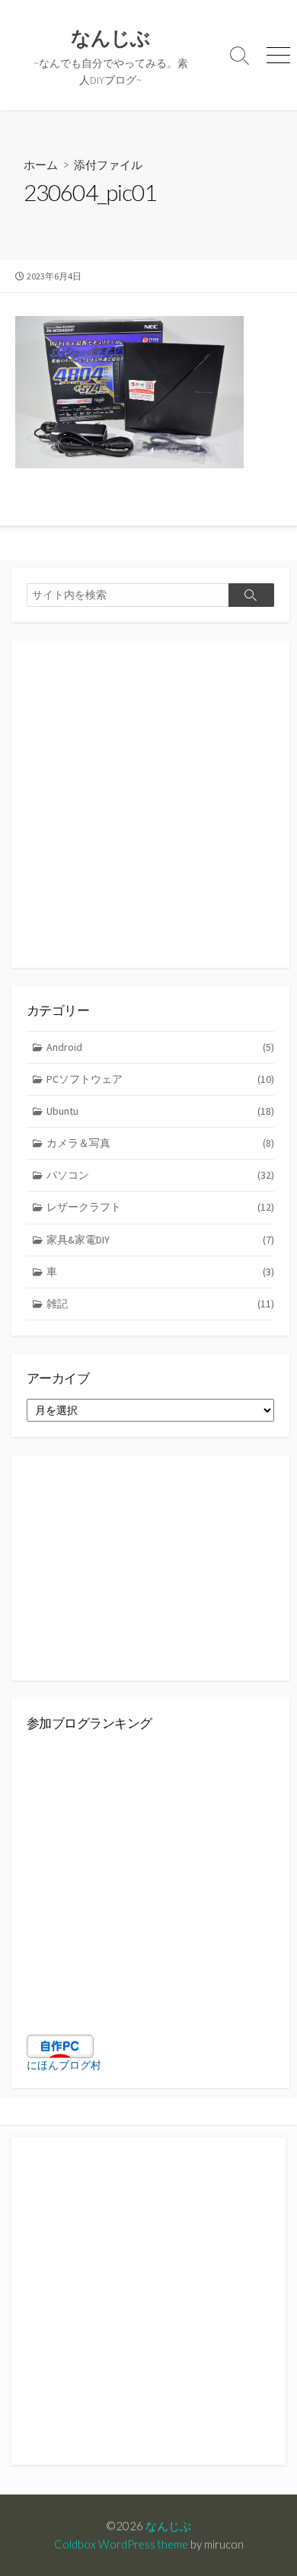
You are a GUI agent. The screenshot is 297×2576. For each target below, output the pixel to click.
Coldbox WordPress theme (121, 2544)
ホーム (41, 164)
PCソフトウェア (160, 1079)
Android (160, 1047)
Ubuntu (160, 1111)
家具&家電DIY (160, 1240)
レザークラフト (160, 1207)
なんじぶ (168, 2526)
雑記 (160, 1304)
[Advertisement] (148, 804)
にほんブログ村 (64, 2065)
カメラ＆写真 (160, 1143)
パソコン (160, 1175)
